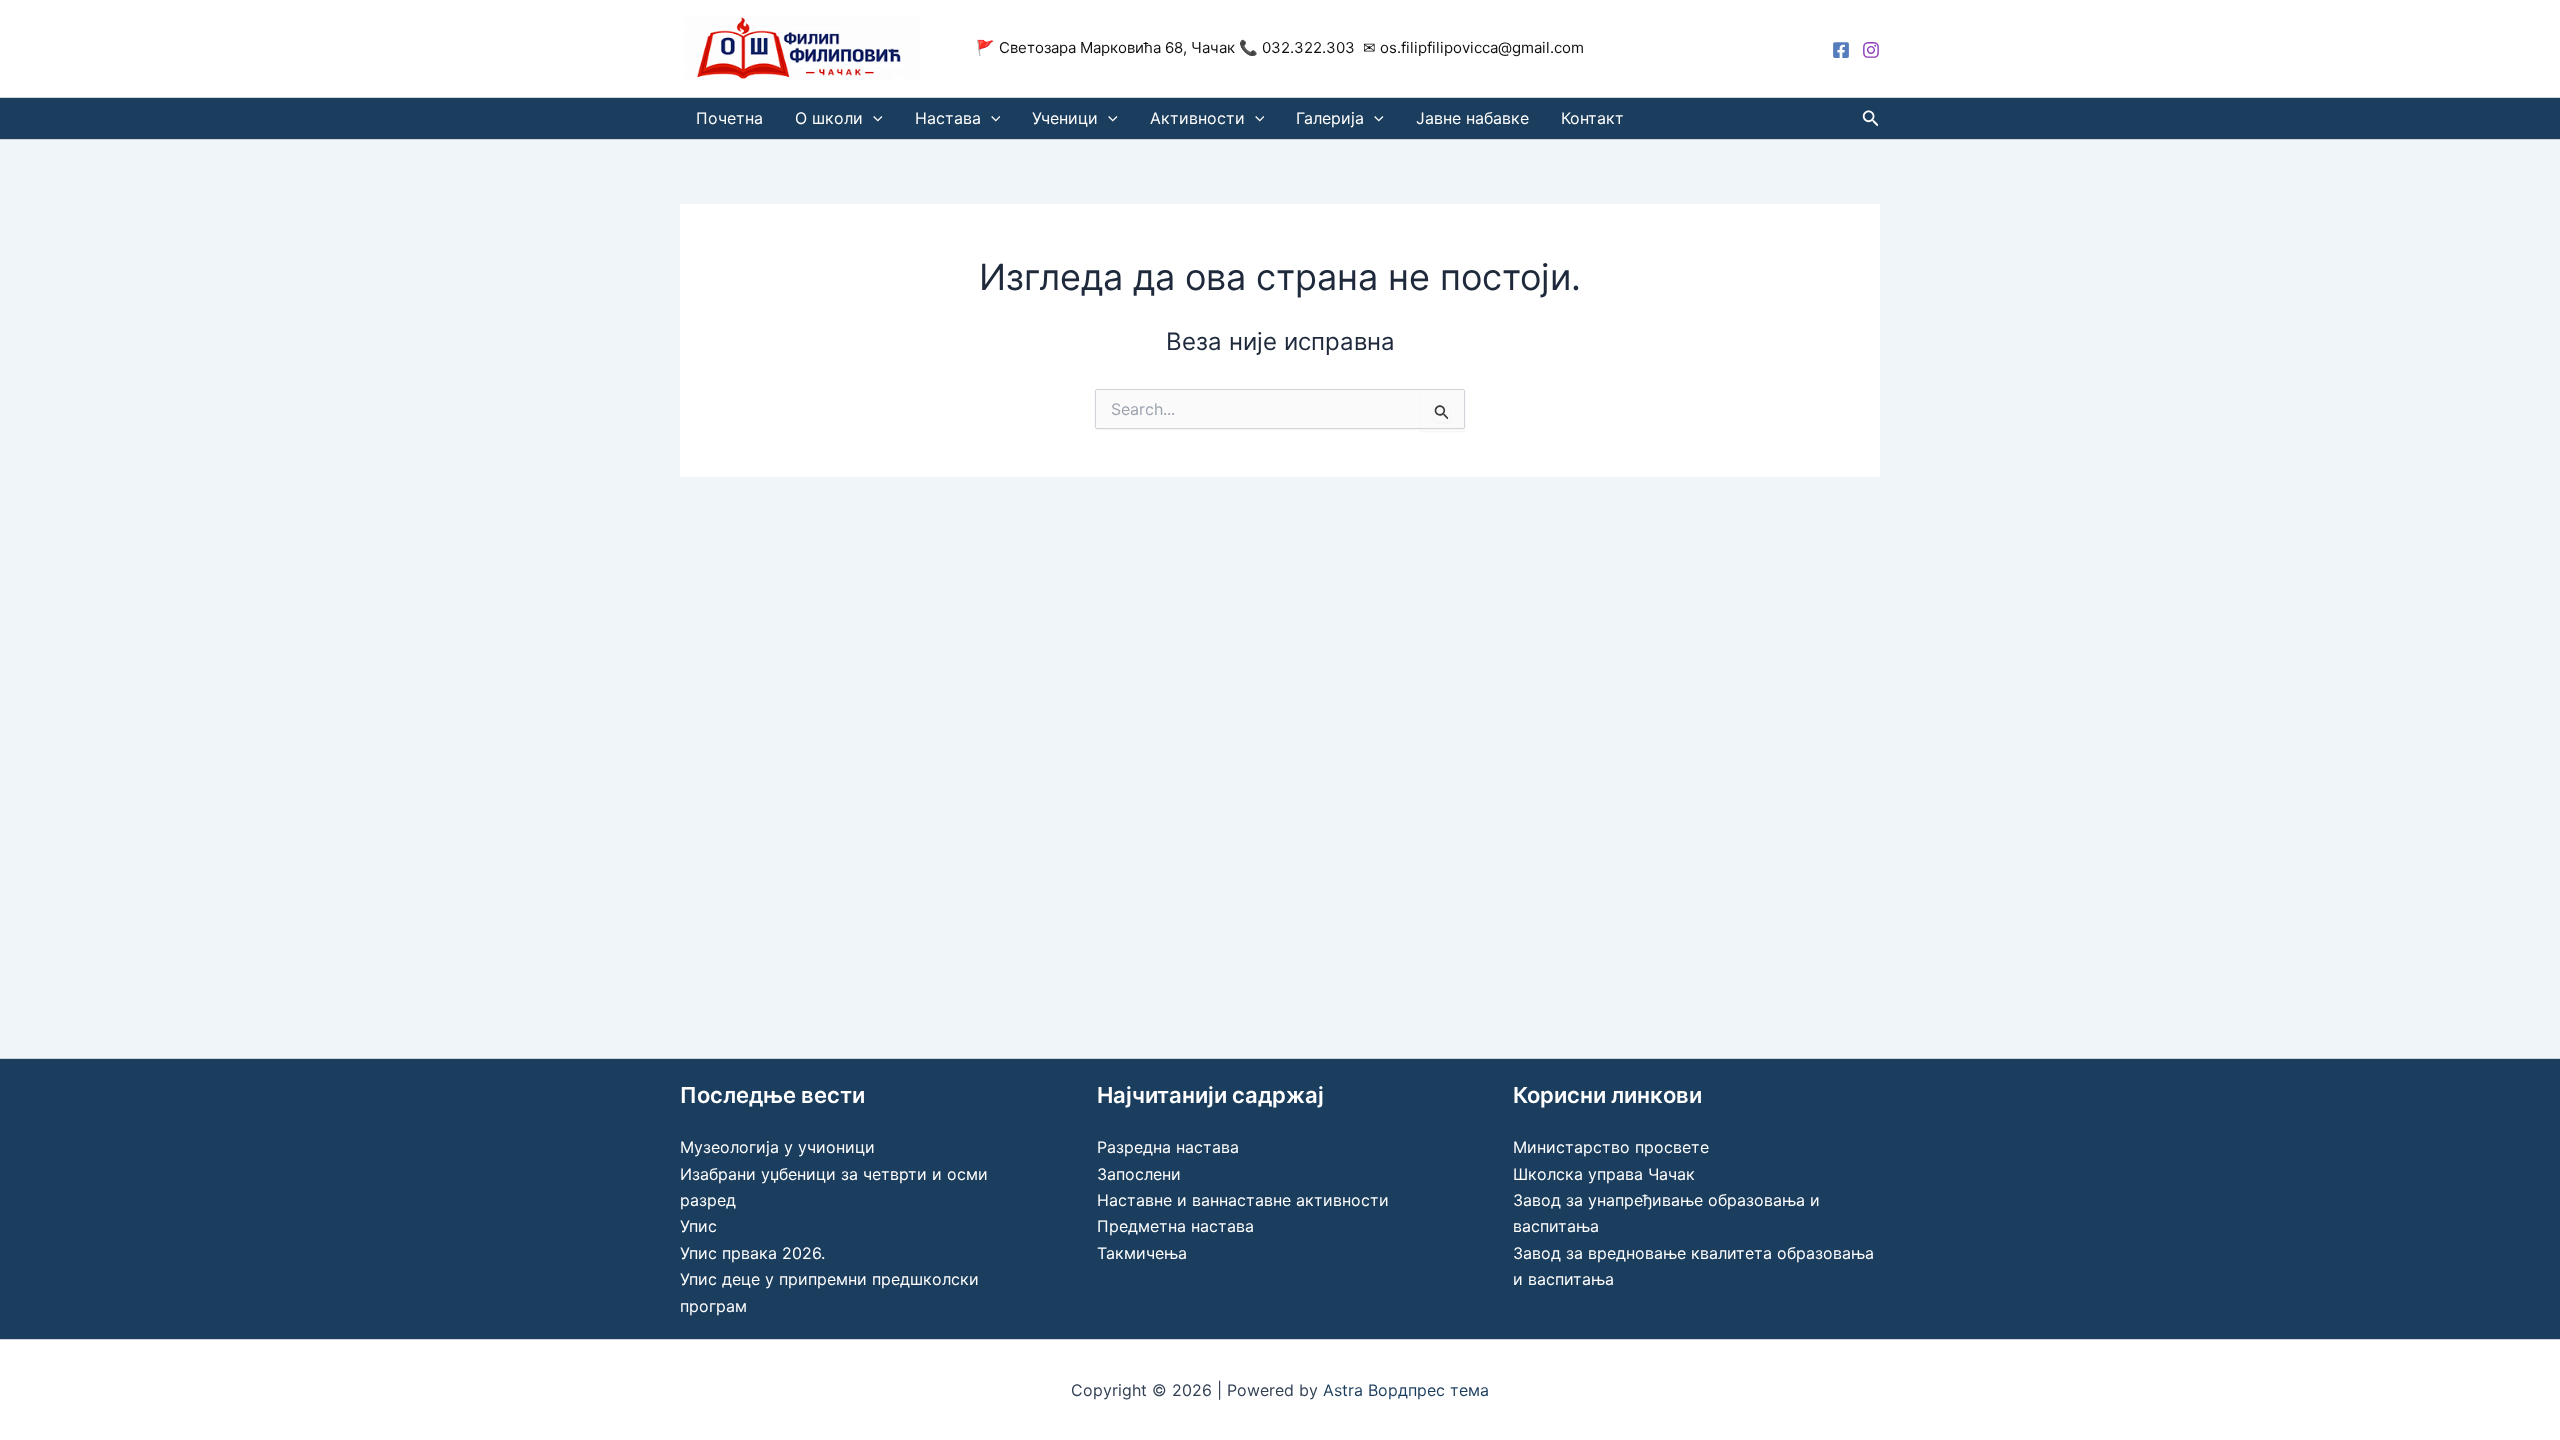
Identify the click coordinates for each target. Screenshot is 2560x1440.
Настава (948, 118)
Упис (698, 1226)
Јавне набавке (1472, 118)
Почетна (729, 118)
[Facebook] (1841, 50)
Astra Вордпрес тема (1406, 1390)
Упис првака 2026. (752, 1253)
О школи (829, 118)
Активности (1197, 118)
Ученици (1065, 118)
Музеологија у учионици (777, 1147)
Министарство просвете (1611, 1147)
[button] (873, 118)
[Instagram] (1871, 50)
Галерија (1330, 118)
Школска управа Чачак (1604, 1174)
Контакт (1592, 118)
